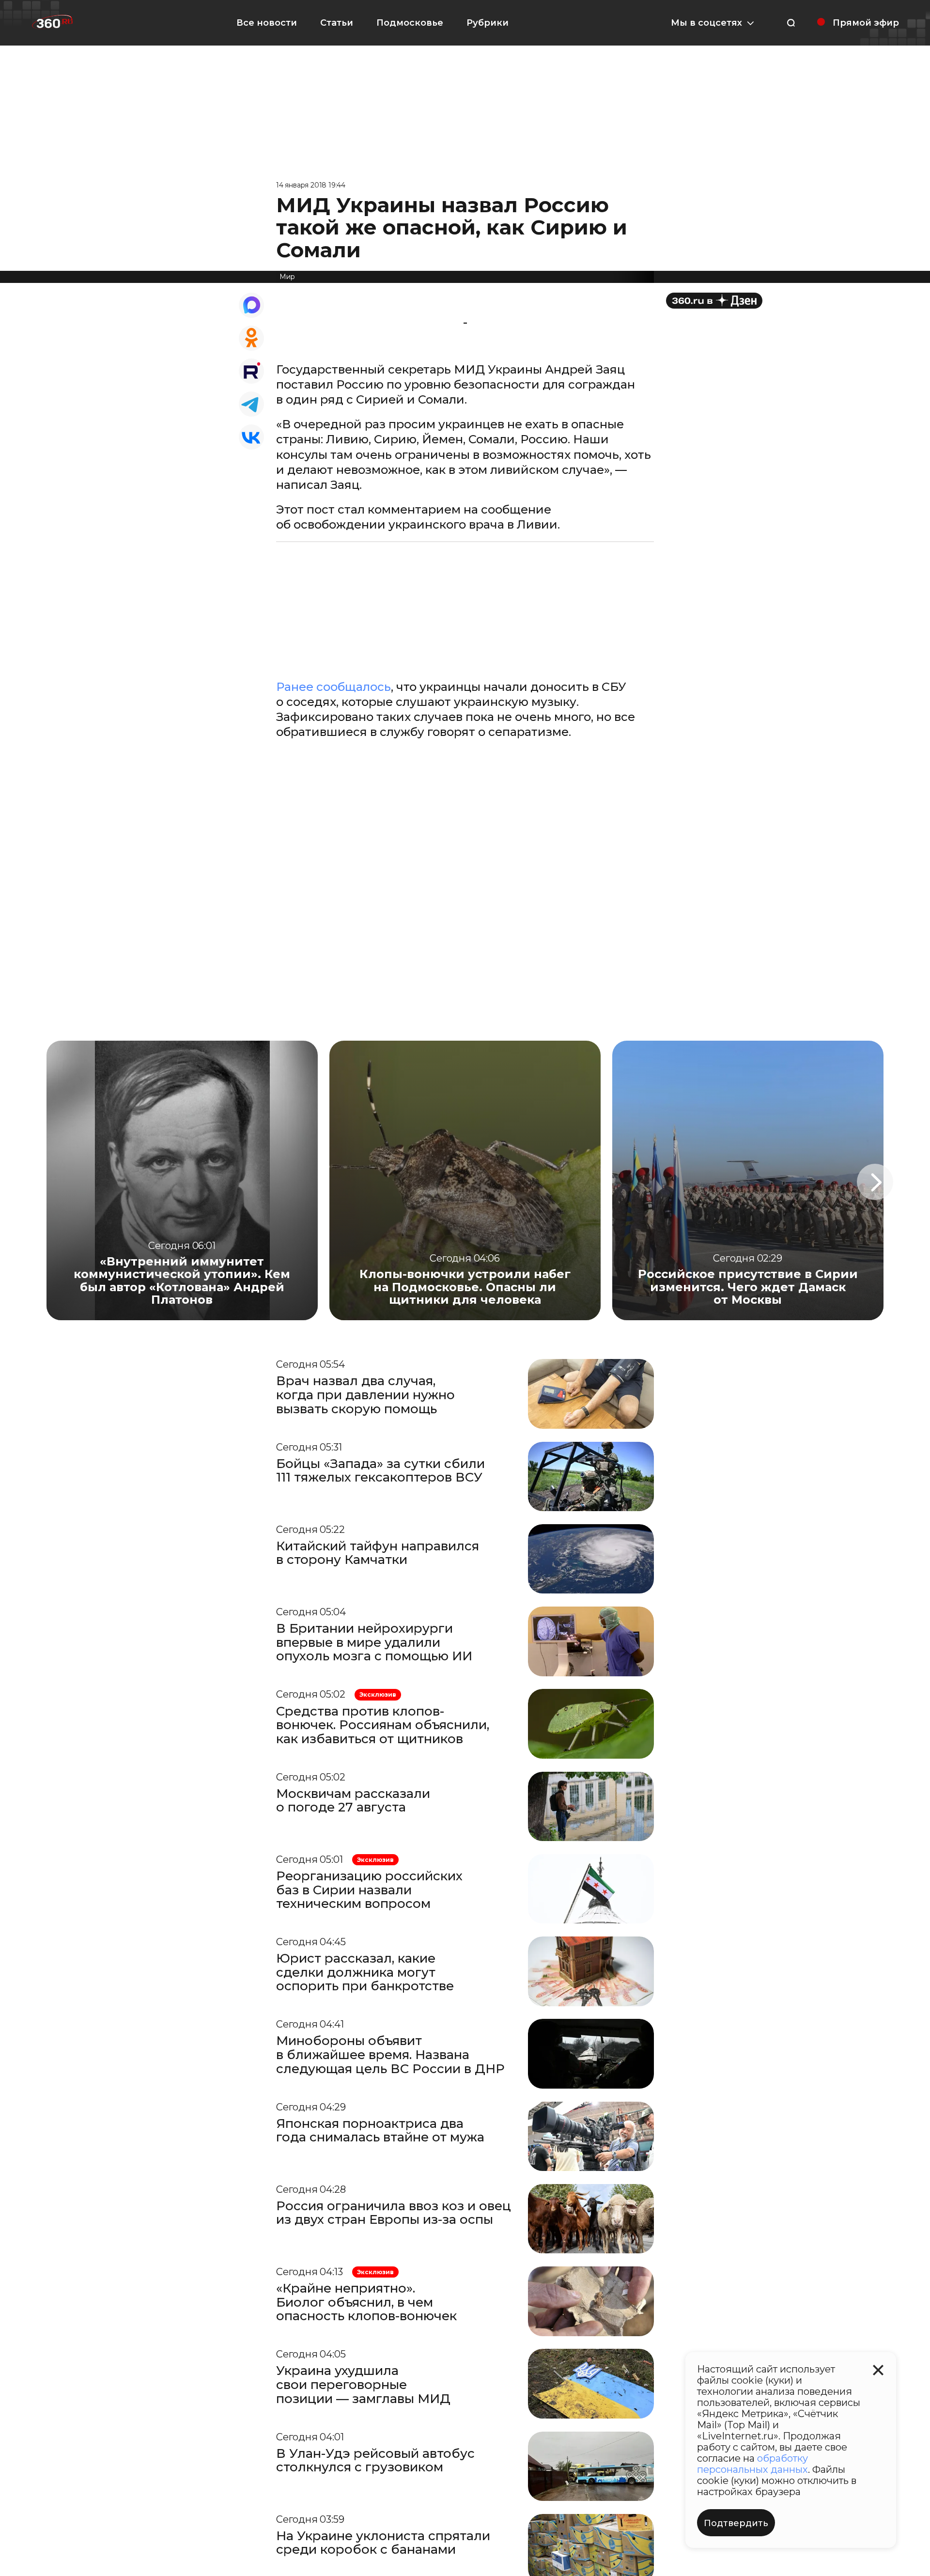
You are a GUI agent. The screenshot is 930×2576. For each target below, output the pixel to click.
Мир (287, 277)
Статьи (337, 23)
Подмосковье (410, 23)
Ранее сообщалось (333, 687)
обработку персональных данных (752, 2464)
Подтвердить (736, 2523)
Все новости (267, 23)
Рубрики (488, 23)
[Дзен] (714, 301)
